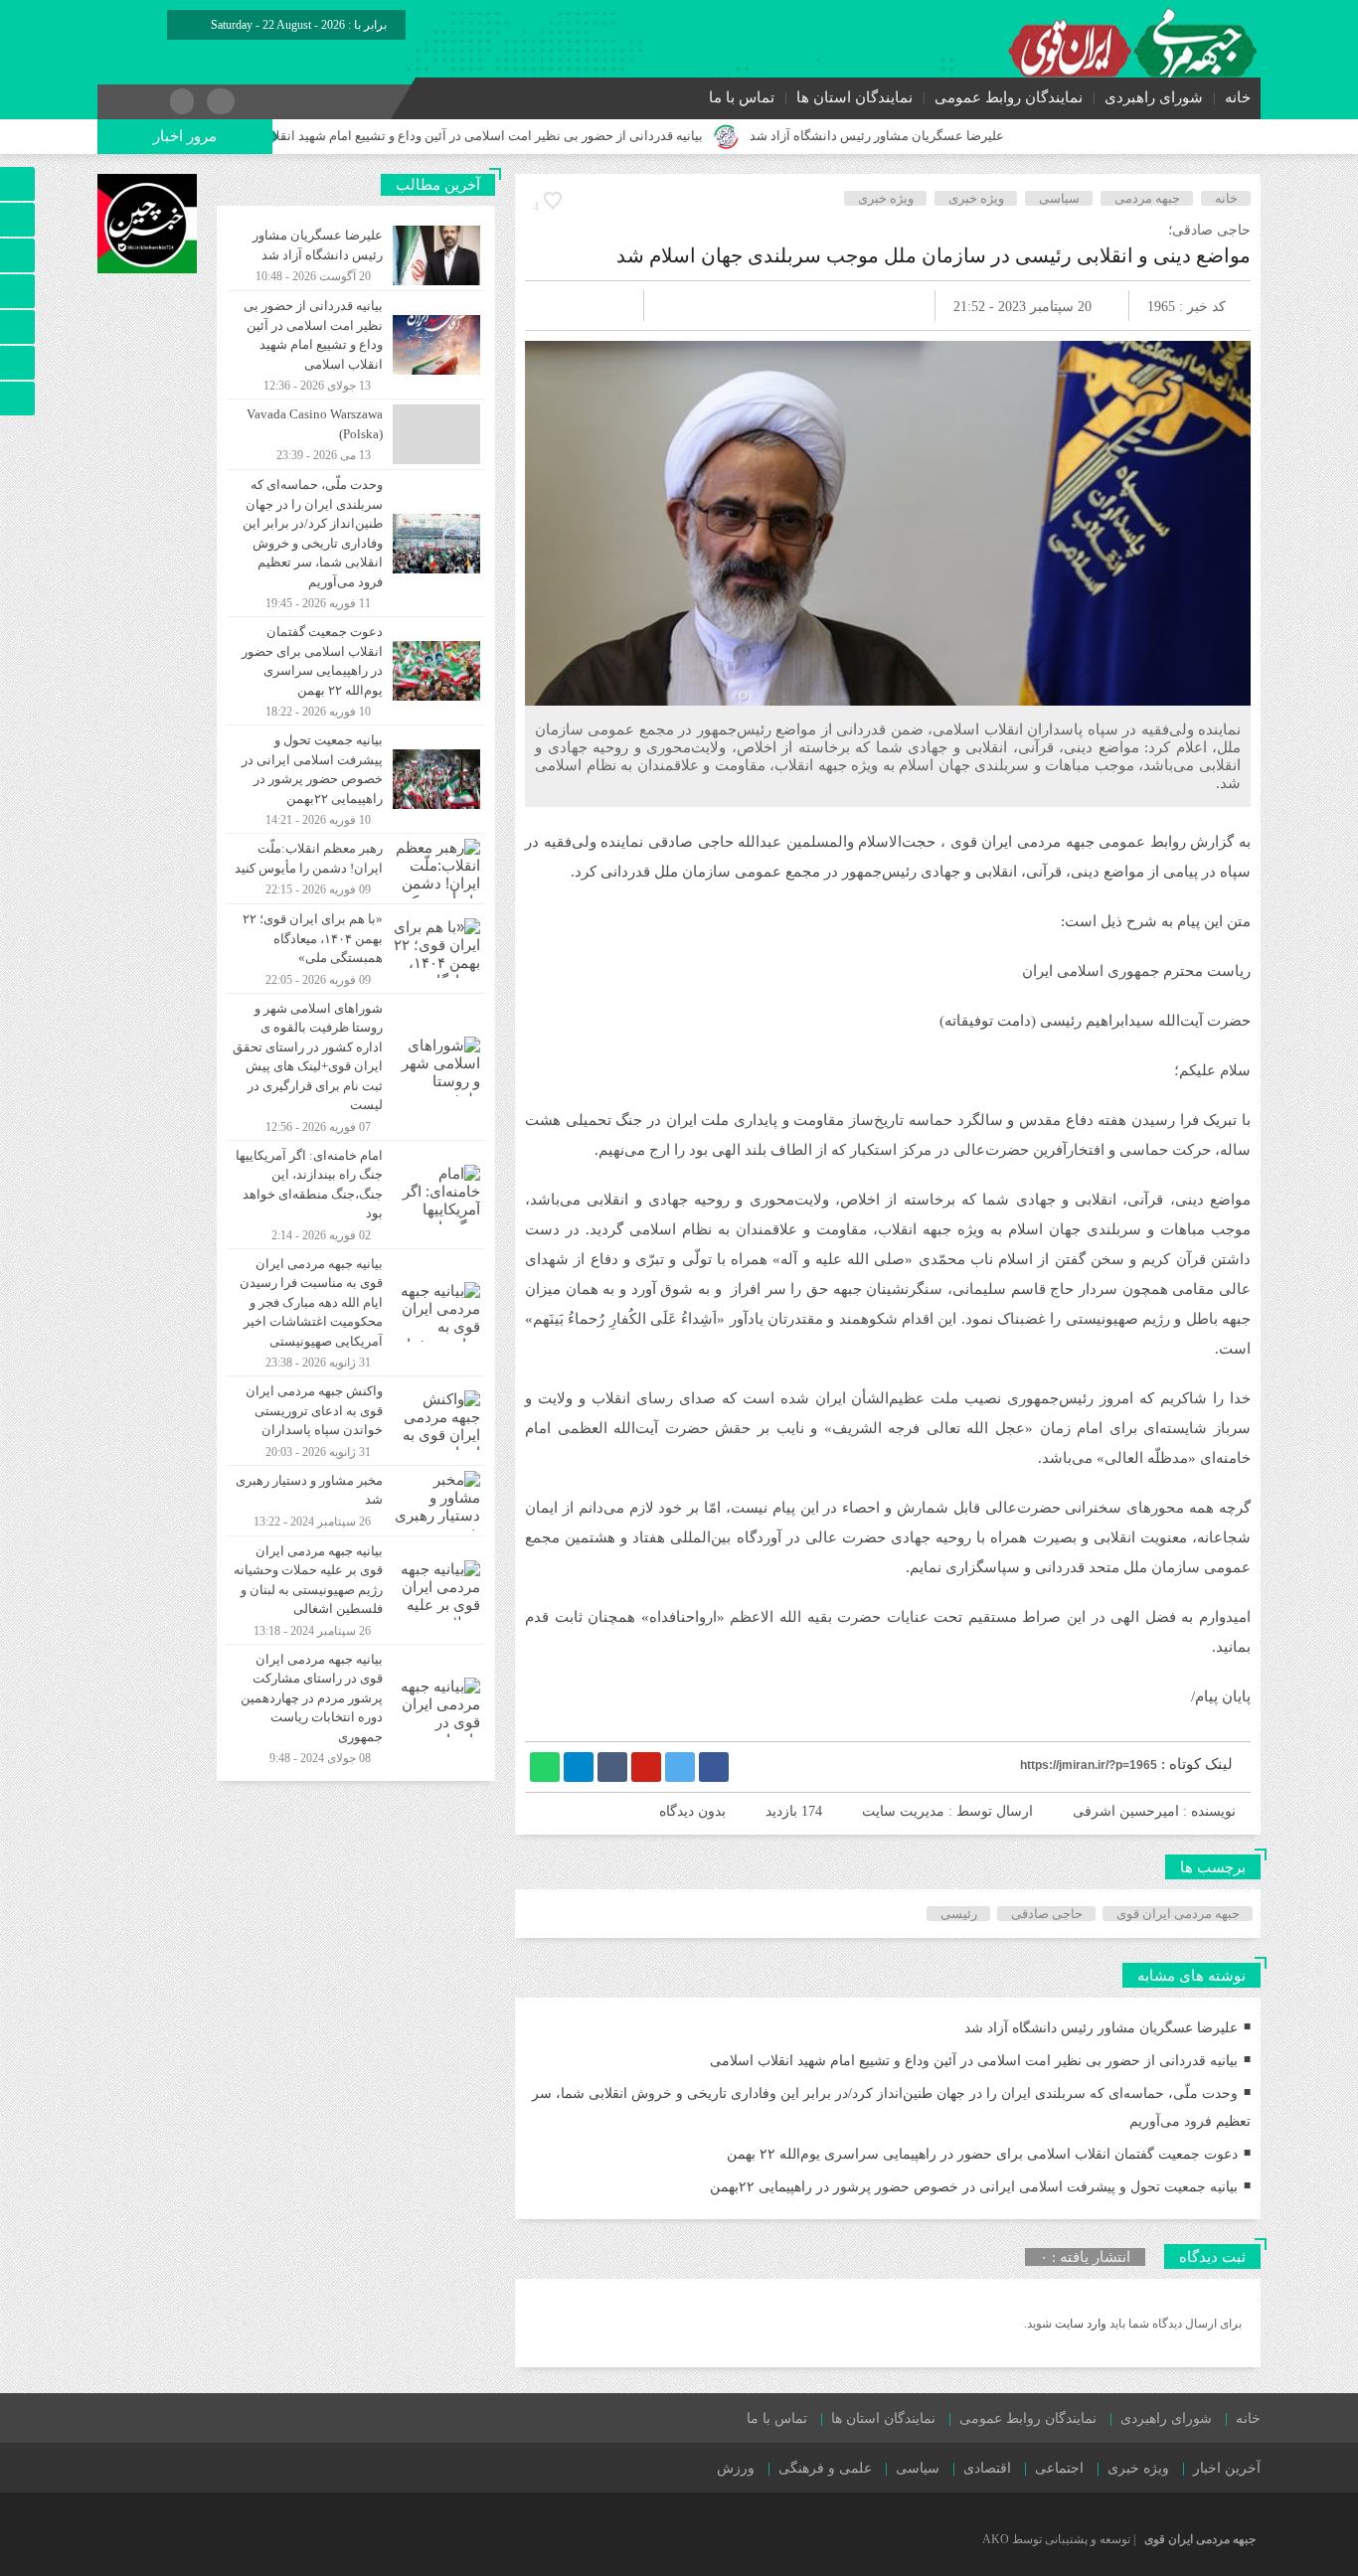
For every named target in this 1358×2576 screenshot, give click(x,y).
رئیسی (959, 1914)
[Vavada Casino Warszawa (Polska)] (356, 434)
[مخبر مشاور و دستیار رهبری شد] (356, 1501)
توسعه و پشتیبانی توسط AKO (1056, 2539)
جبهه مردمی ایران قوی (1178, 1914)
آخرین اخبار (1227, 2468)
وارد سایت (1079, 2324)
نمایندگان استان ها (854, 97)
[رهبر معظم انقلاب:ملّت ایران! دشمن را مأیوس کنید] (356, 869)
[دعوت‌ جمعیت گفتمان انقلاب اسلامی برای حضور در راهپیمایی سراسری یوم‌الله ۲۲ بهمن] (356, 671)
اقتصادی (987, 2468)
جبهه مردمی (1147, 198)
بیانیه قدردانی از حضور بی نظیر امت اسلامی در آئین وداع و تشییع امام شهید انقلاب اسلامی (536, 136)
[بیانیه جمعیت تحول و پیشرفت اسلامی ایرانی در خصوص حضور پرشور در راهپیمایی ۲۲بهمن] (356, 779)
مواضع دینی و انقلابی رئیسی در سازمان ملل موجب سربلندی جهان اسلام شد (934, 255)
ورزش (736, 2468)
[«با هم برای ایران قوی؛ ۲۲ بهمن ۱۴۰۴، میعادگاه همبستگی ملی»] (356, 949)
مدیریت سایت (903, 1811)
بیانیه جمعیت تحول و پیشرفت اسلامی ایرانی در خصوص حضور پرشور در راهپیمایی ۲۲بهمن (974, 2187)
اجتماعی (1059, 2468)
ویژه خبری (976, 198)
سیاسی (1059, 198)
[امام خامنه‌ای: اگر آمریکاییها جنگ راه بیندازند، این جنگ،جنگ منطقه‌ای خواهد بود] (356, 1195)
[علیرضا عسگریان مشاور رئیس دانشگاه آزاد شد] (356, 255)
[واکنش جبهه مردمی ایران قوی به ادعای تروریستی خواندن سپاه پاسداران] (356, 1421)
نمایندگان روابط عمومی (1009, 97)
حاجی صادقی (1047, 1914)
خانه (1238, 97)
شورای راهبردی (1154, 97)
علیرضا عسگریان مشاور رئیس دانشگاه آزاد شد (953, 136)
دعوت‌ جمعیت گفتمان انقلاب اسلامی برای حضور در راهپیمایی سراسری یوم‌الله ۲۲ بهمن (982, 2154)
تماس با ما (742, 97)
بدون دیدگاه (692, 1811)
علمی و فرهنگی (825, 2468)
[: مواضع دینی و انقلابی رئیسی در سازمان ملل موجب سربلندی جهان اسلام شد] (564, 306)
